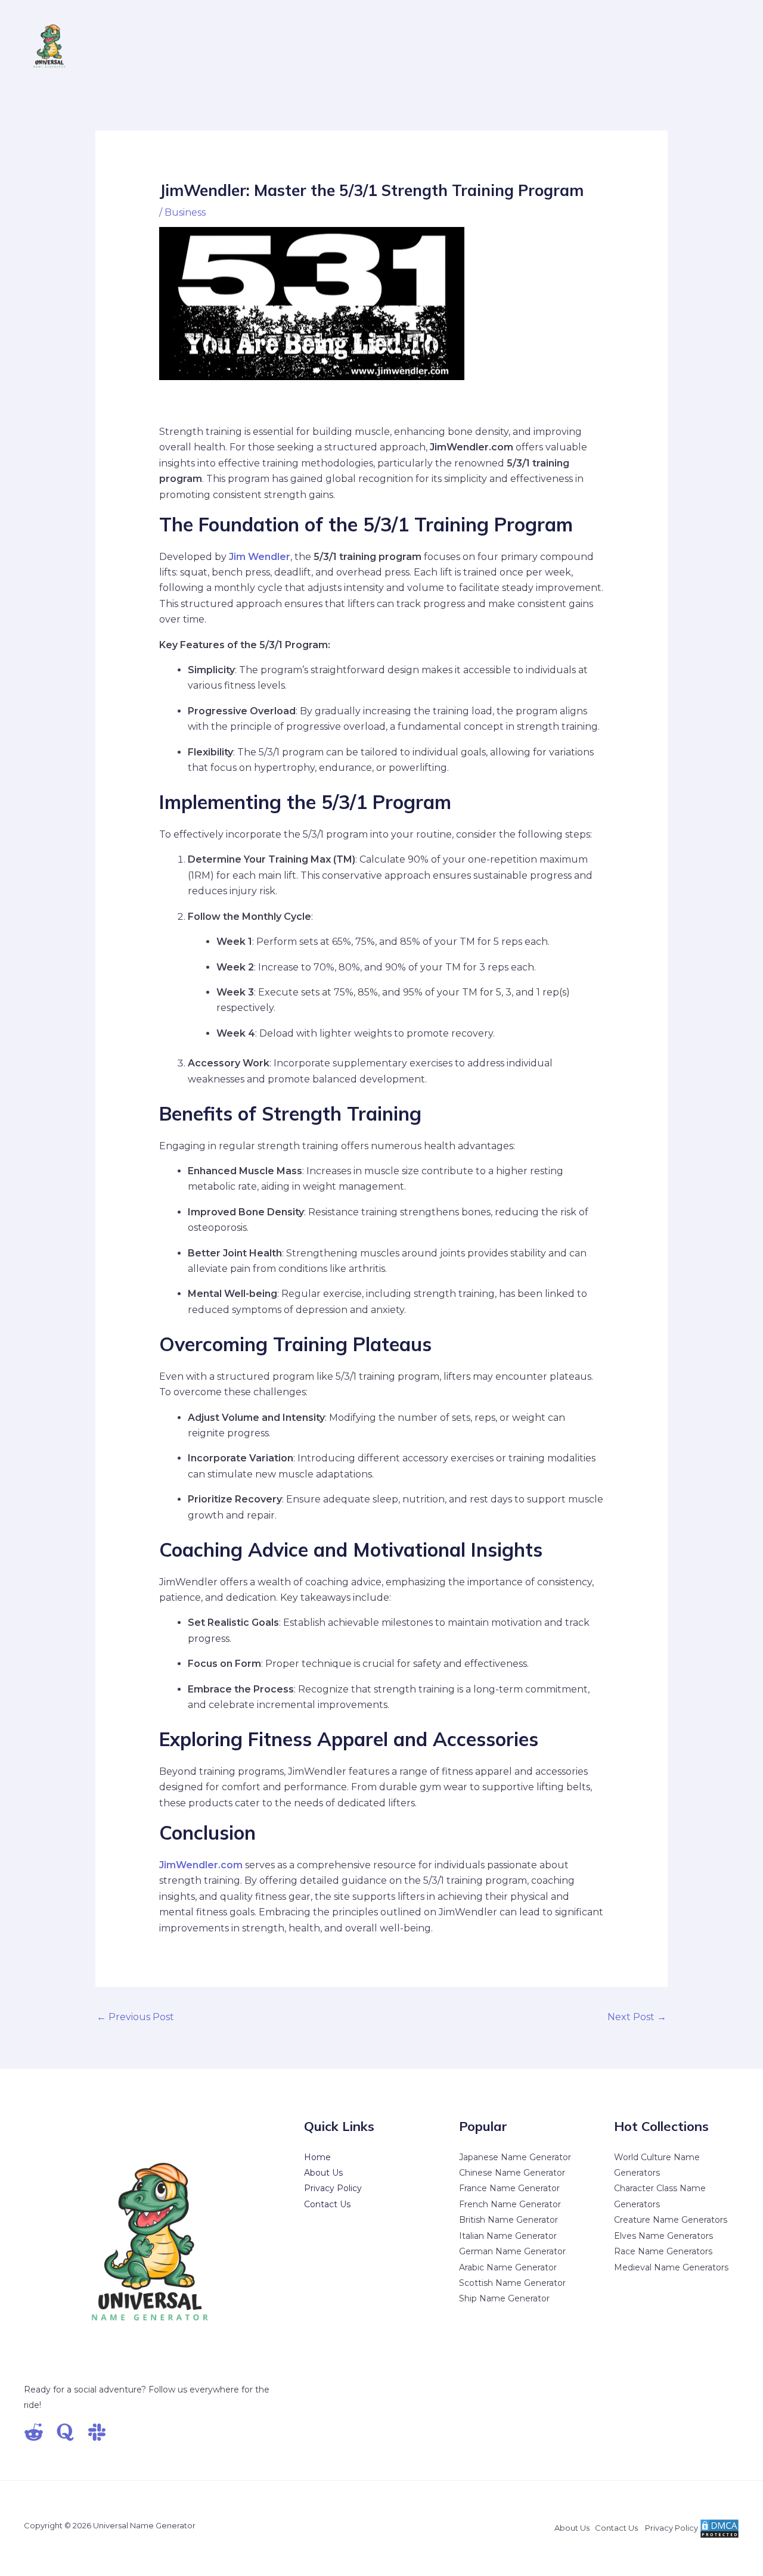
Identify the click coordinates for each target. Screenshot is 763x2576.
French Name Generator (510, 2204)
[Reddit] (34, 2432)
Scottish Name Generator (512, 2283)
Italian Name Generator (508, 2236)
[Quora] (65, 2432)
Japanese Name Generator (515, 2157)
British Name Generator (508, 2220)
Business (185, 212)
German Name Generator (512, 2251)
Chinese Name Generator (512, 2173)
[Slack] (97, 2432)
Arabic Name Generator (508, 2267)
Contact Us (327, 2204)
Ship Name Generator (504, 2298)
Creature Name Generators (671, 2220)
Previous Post (135, 2017)
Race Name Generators (663, 2251)
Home (317, 2157)
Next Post (637, 2017)
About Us (323, 2173)
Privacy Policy (333, 2188)
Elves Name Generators (663, 2236)
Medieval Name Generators (671, 2267)
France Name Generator (509, 2188)
